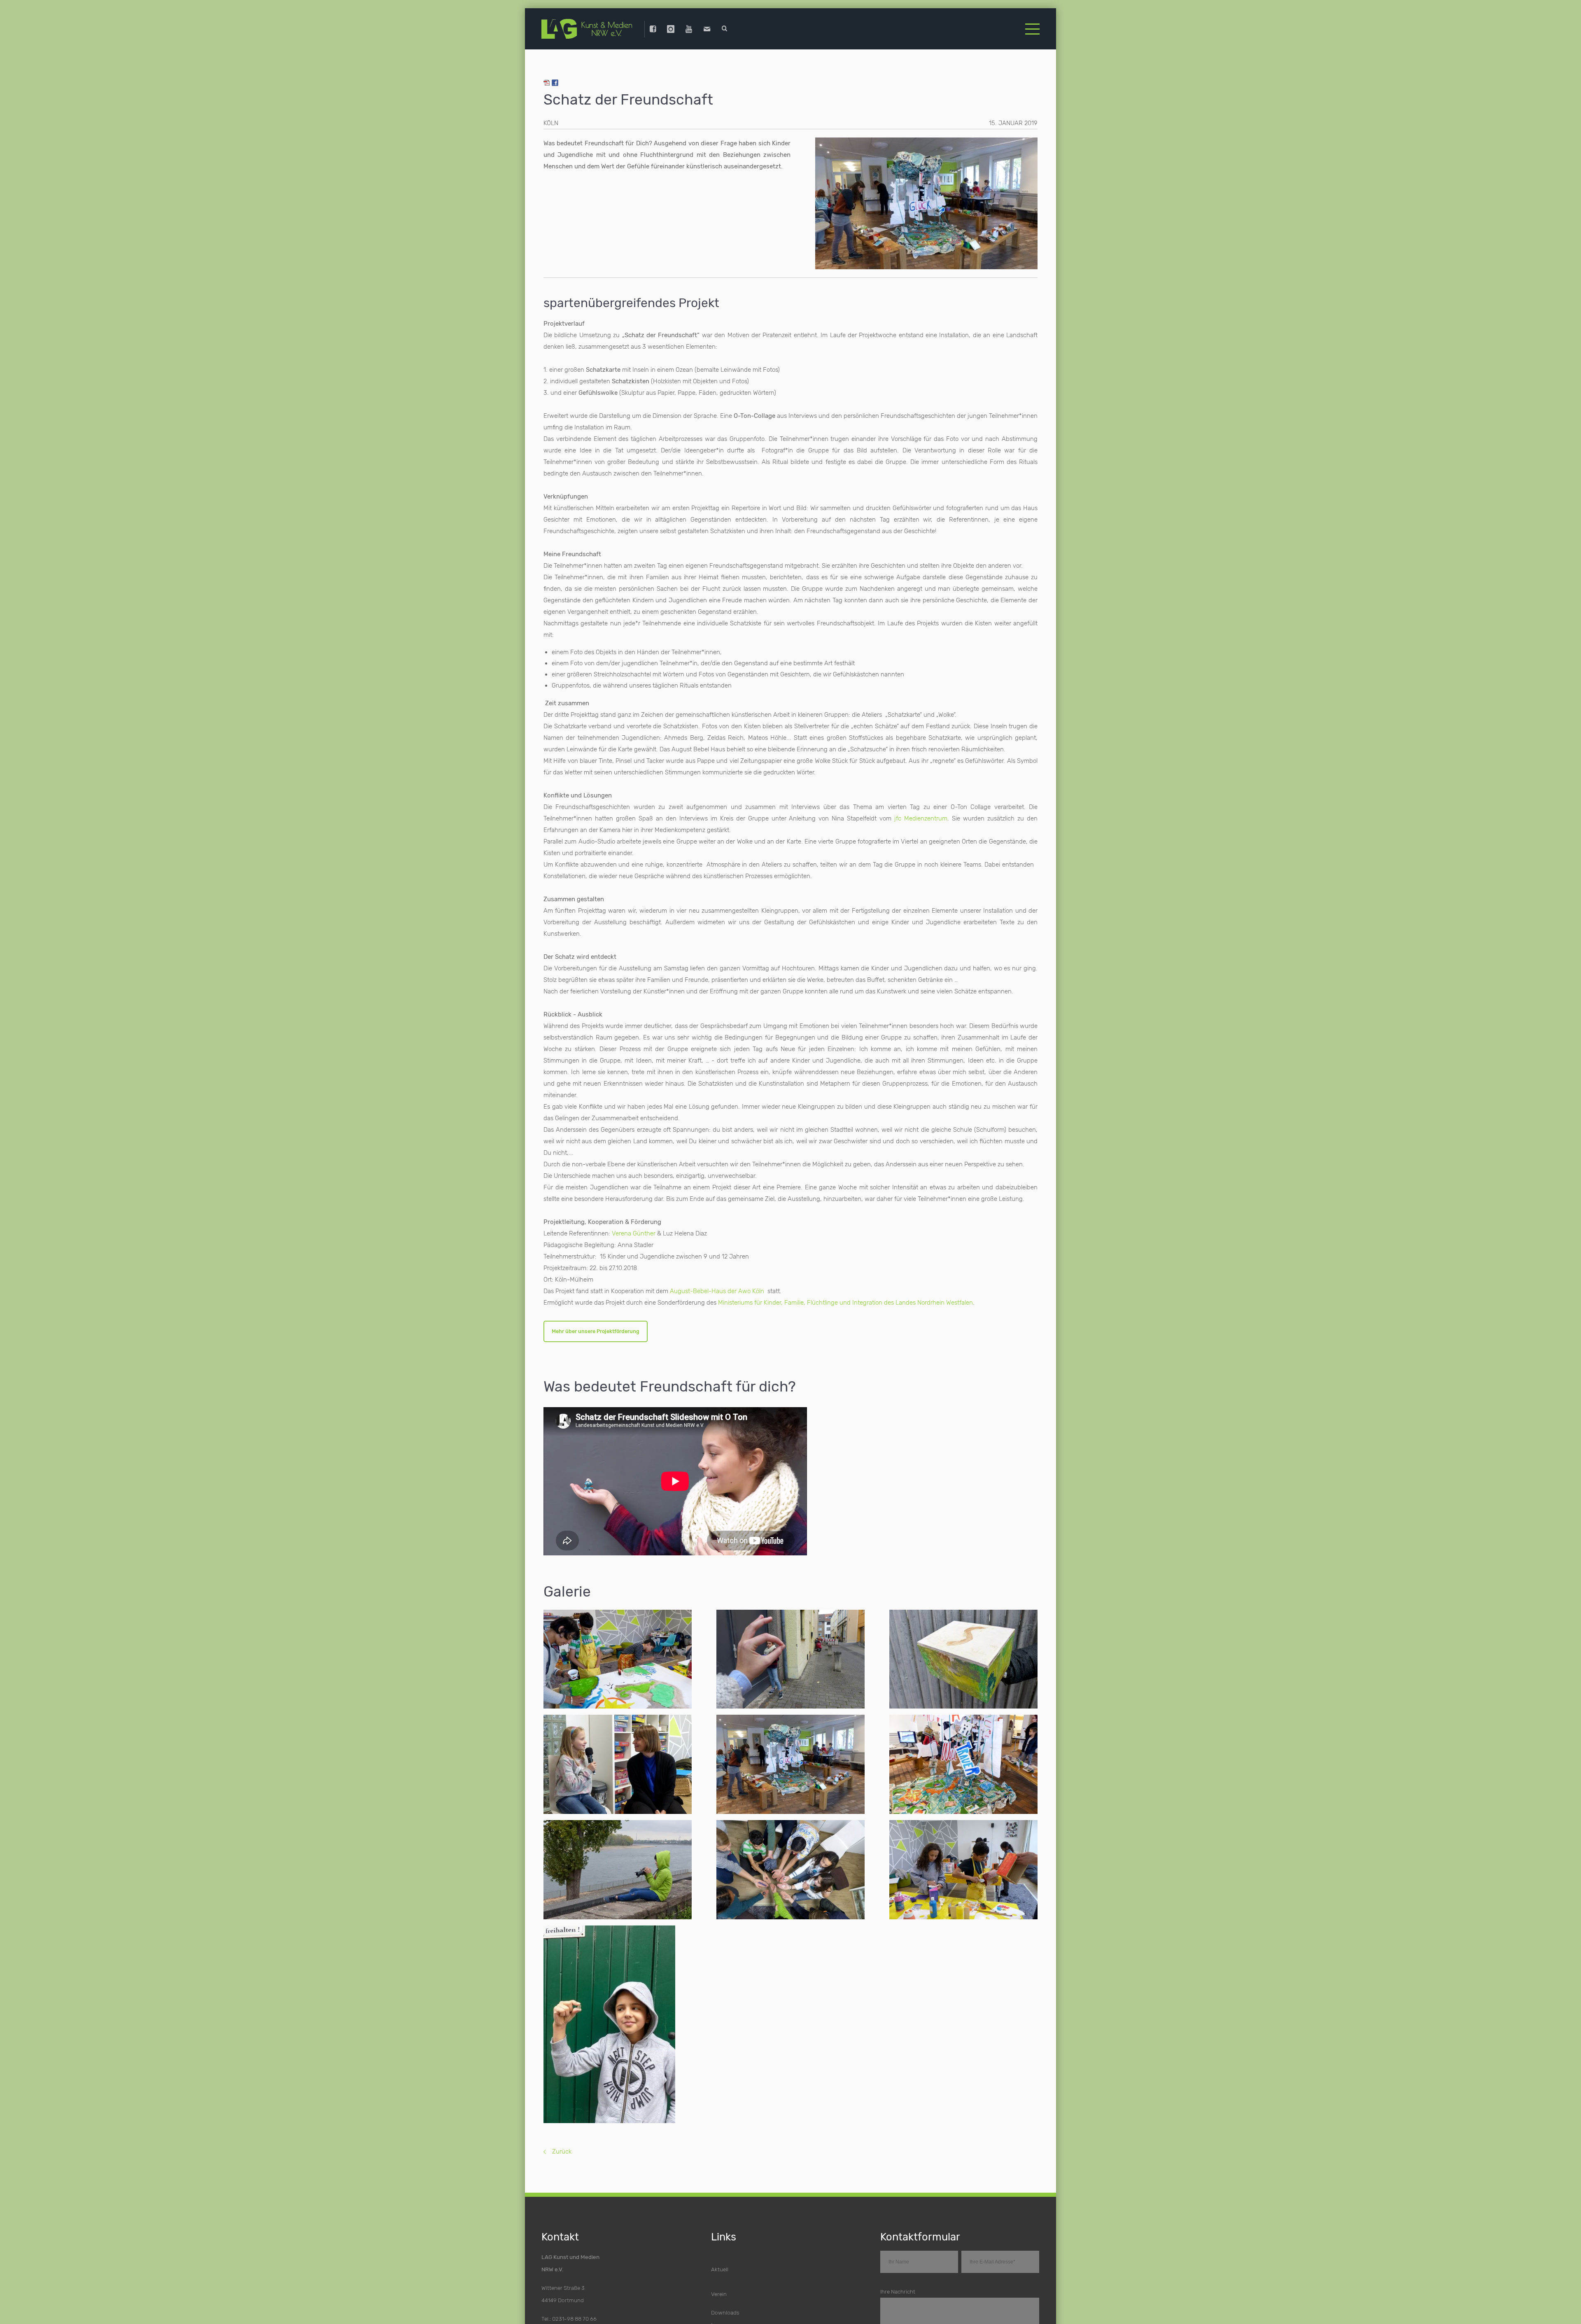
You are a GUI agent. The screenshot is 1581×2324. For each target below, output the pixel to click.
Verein (719, 2290)
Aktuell (720, 2266)
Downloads (725, 2309)
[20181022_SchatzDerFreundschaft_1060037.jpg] (618, 1866)
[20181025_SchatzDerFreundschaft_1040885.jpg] (963, 1866)
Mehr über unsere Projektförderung (599, 1326)
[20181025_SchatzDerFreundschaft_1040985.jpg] (618, 2021)
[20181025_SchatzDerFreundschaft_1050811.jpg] (618, 1761)
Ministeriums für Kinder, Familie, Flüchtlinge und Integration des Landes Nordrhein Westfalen (845, 1296)
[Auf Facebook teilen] (555, 78)
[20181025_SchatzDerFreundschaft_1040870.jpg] (790, 1866)
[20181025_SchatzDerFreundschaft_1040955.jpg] (963, 1655)
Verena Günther (634, 1227)
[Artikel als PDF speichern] (547, 78)
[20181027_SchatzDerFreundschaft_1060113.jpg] (963, 1761)
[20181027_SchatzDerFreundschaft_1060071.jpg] (790, 1761)
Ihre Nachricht (898, 2288)
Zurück (562, 2148)
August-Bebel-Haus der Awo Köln (717, 1285)
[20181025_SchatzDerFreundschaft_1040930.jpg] (790, 1655)
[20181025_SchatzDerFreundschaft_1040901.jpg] (618, 1656)
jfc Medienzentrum (921, 812)
